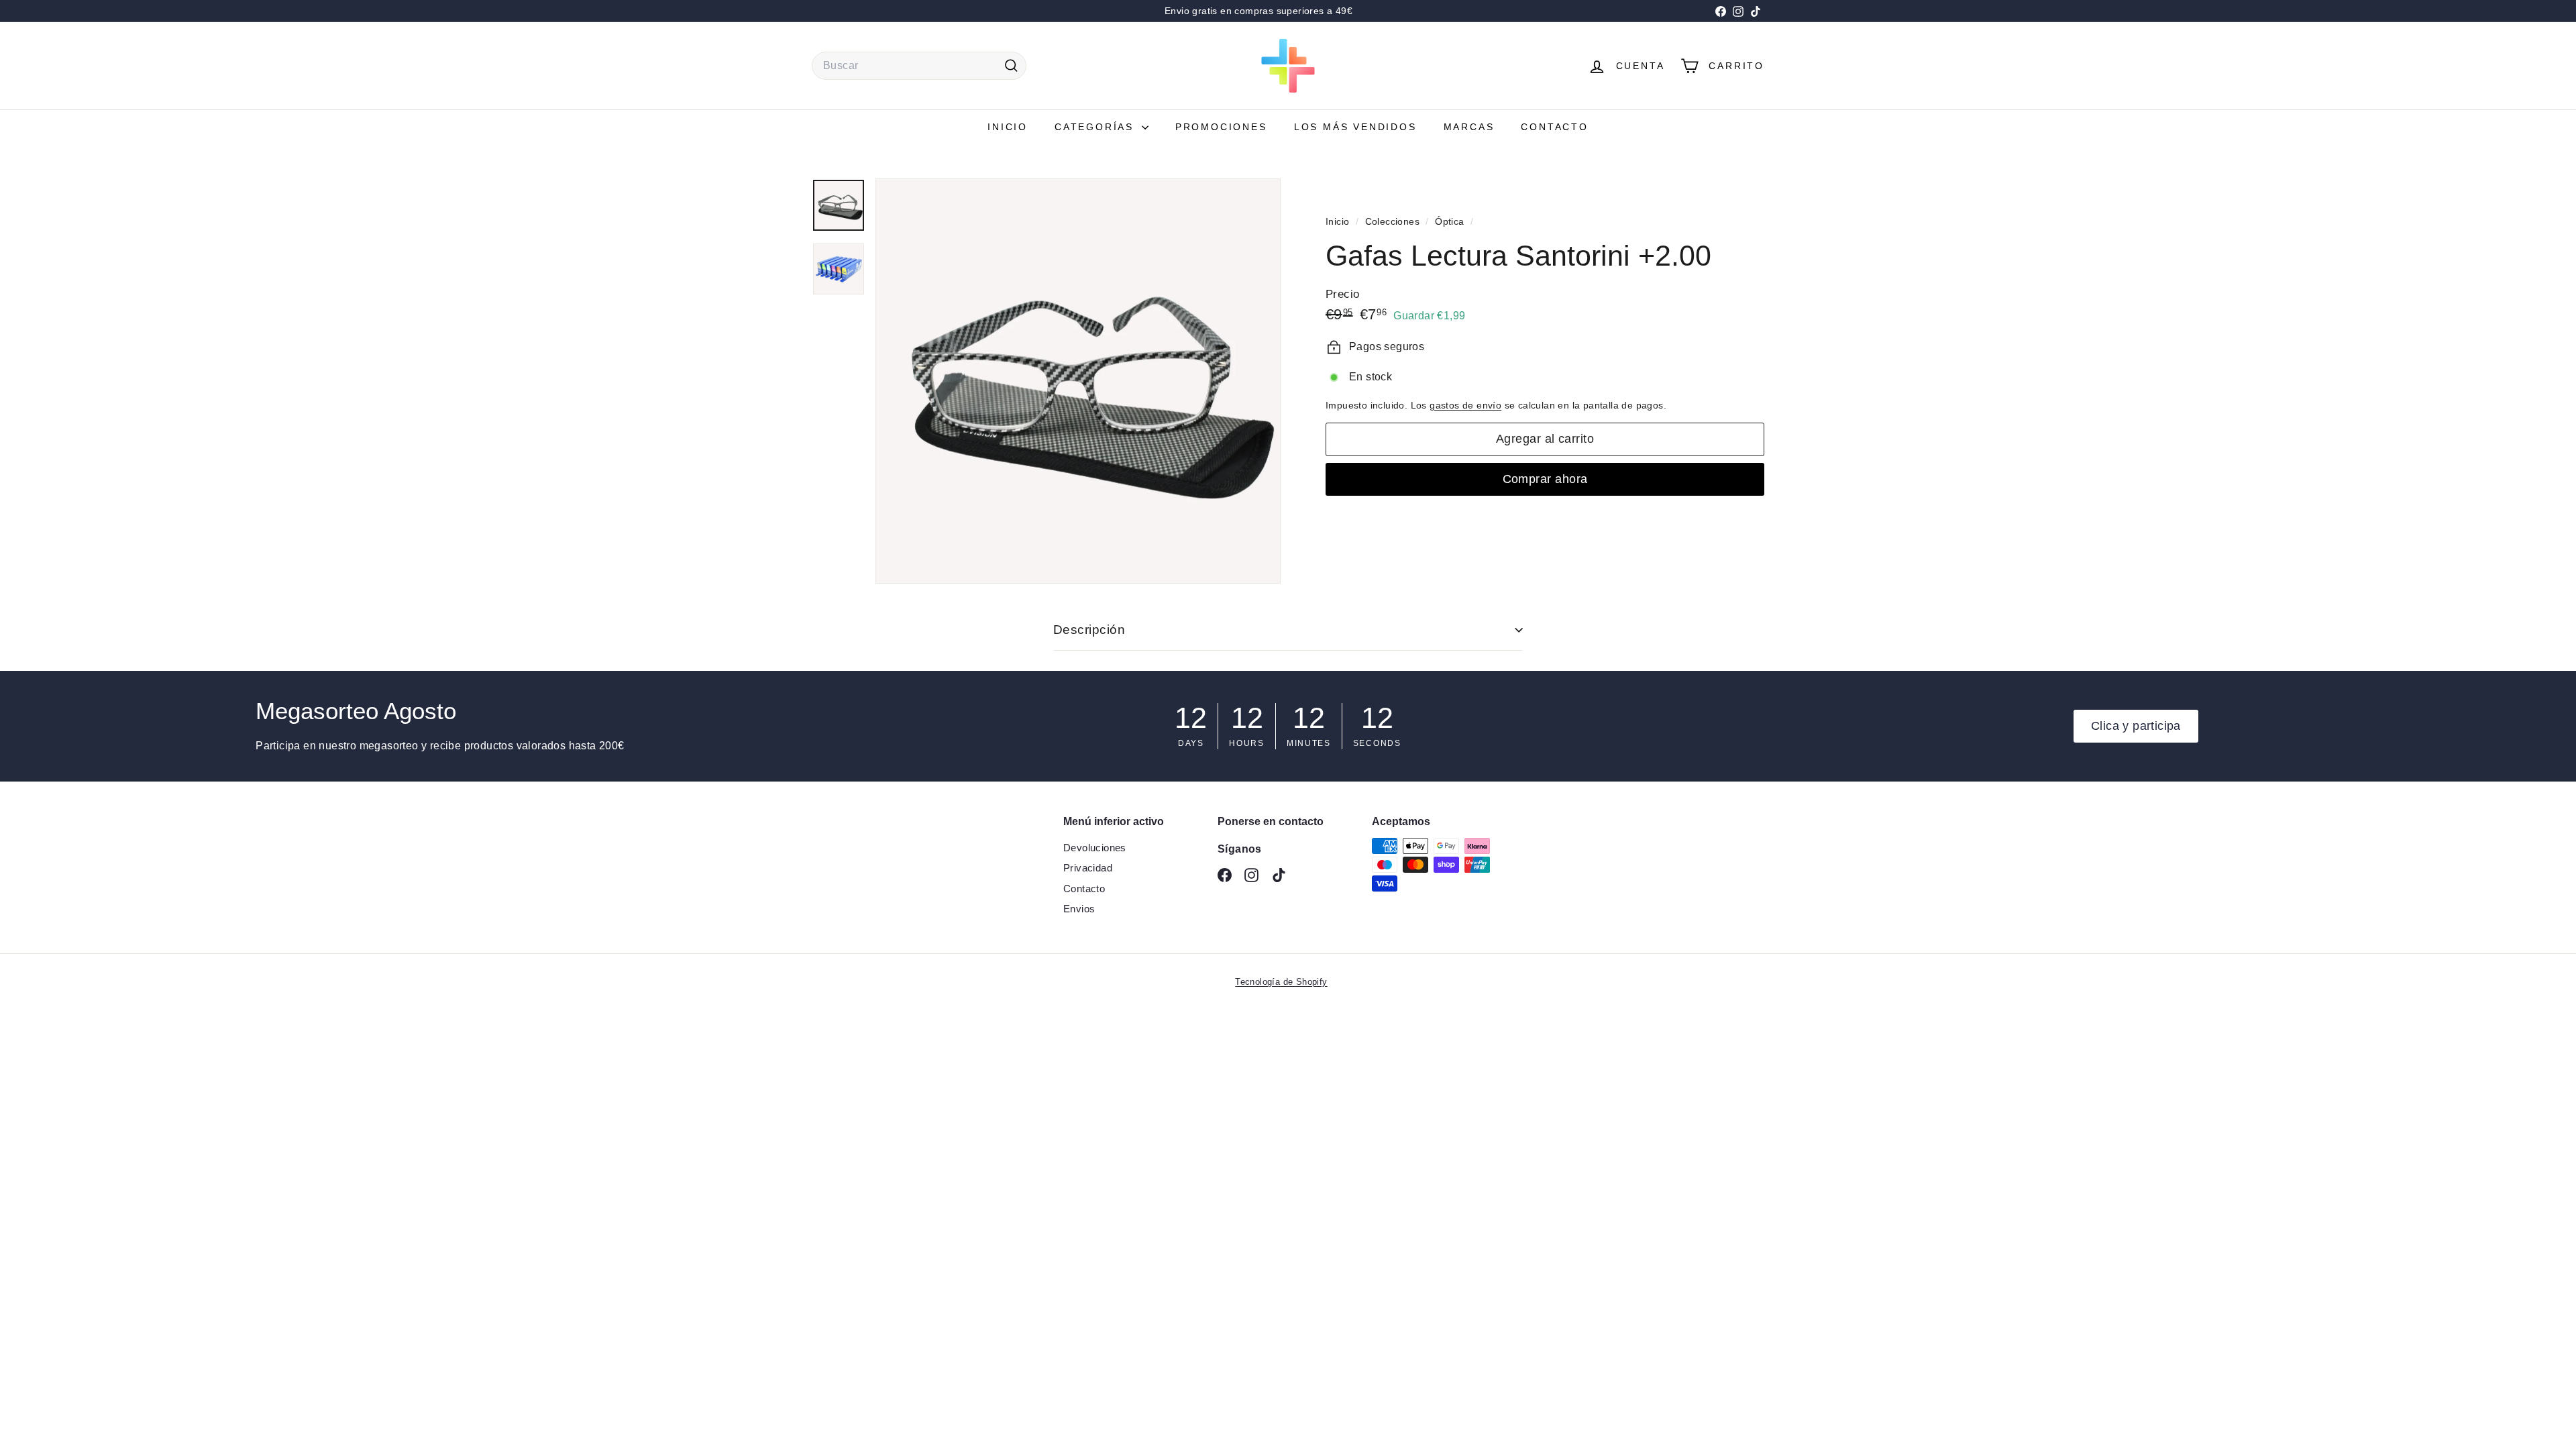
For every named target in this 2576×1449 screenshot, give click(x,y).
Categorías (1096, 127)
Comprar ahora (1545, 479)
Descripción (1089, 630)
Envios (1079, 909)
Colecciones (1394, 222)
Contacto (1554, 127)
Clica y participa (2136, 726)
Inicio (1008, 127)
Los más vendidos (1355, 127)
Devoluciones (1095, 848)
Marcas (1469, 127)
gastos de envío (1465, 406)
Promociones (1221, 127)
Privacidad (1088, 868)
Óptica (1449, 222)
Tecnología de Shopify (1281, 982)
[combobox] (919, 66)
